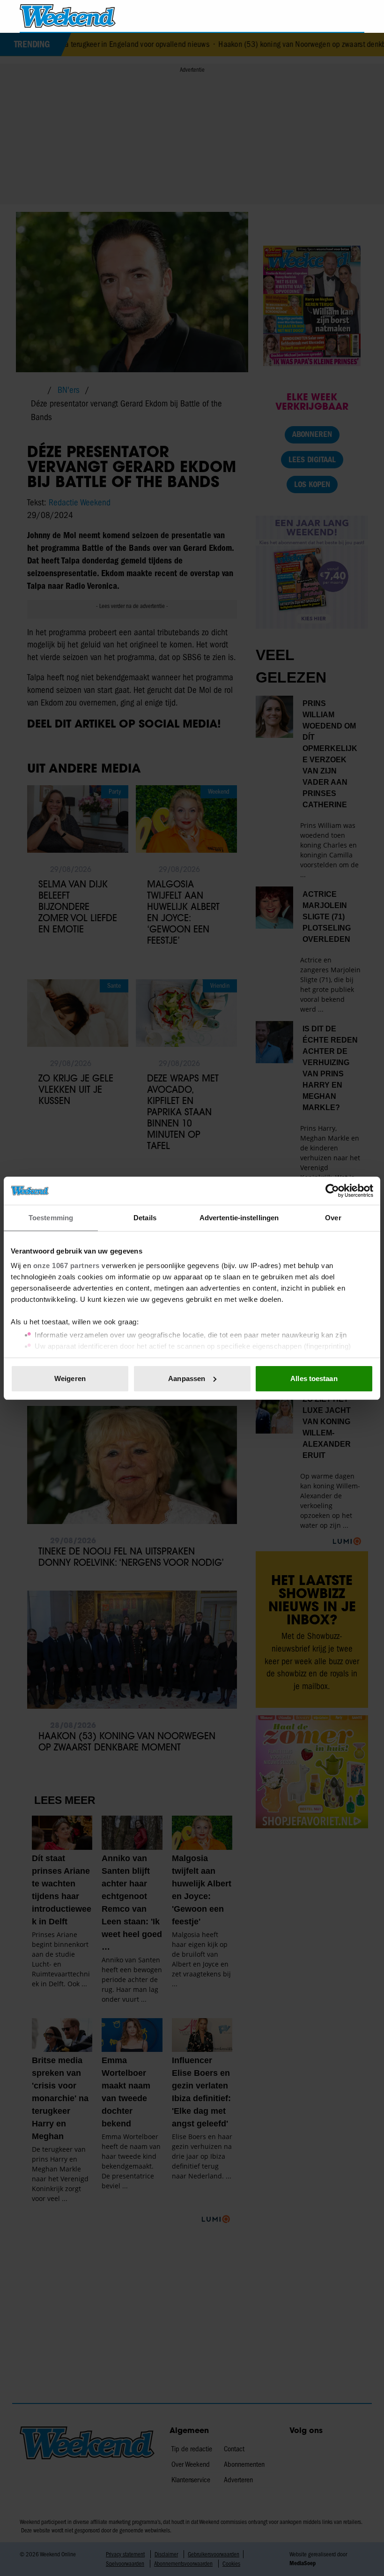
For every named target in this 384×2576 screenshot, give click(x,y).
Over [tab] (333, 1218)
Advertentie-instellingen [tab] (239, 1218)
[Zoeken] (357, 16)
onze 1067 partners (66, 1265)
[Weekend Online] (68, 16)
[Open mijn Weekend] (329, 16)
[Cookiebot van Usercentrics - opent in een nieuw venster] (332, 1191)
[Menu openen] (304, 16)
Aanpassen (187, 1378)
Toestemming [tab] (51, 1218)
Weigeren (70, 1378)
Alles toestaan (314, 1378)
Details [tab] (145, 1218)
